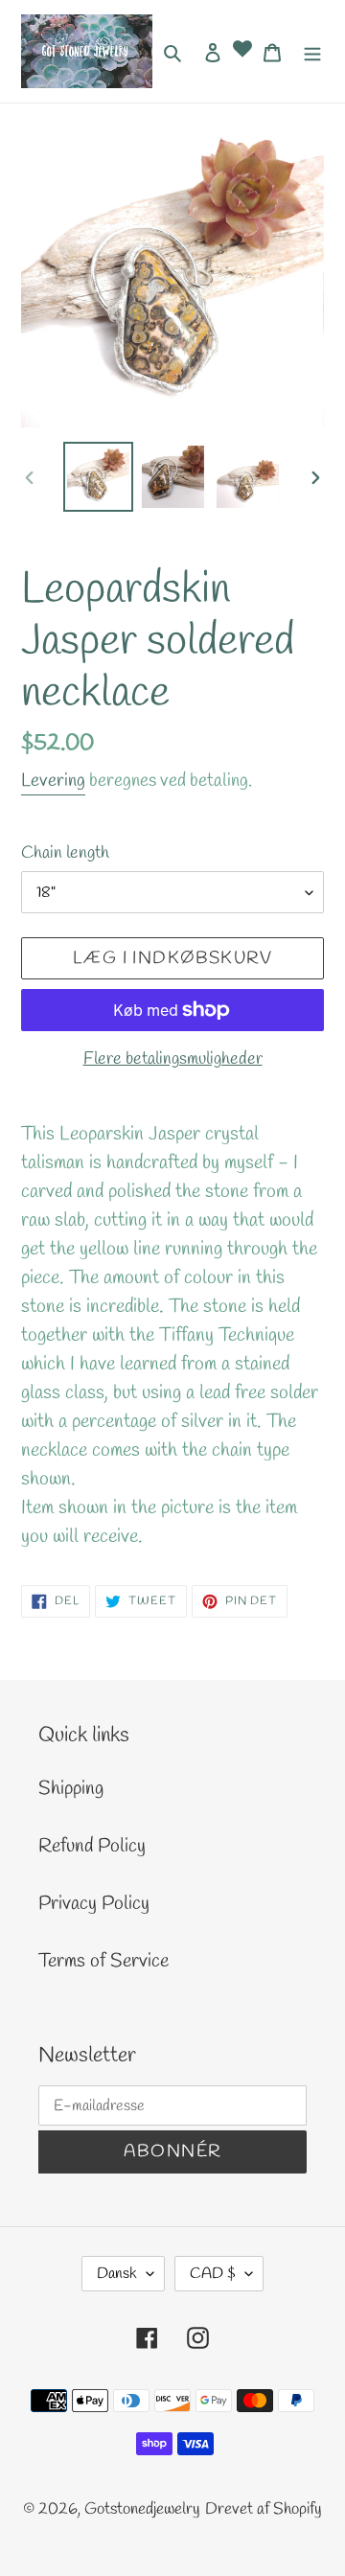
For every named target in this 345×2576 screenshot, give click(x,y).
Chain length (65, 853)
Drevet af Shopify (264, 2509)
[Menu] (312, 51)
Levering (53, 781)
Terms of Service (103, 1961)
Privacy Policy (94, 1904)
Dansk (117, 2274)
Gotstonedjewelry (142, 2509)
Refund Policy (92, 1846)
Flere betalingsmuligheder (173, 1059)
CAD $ (213, 2274)
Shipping (71, 1789)
